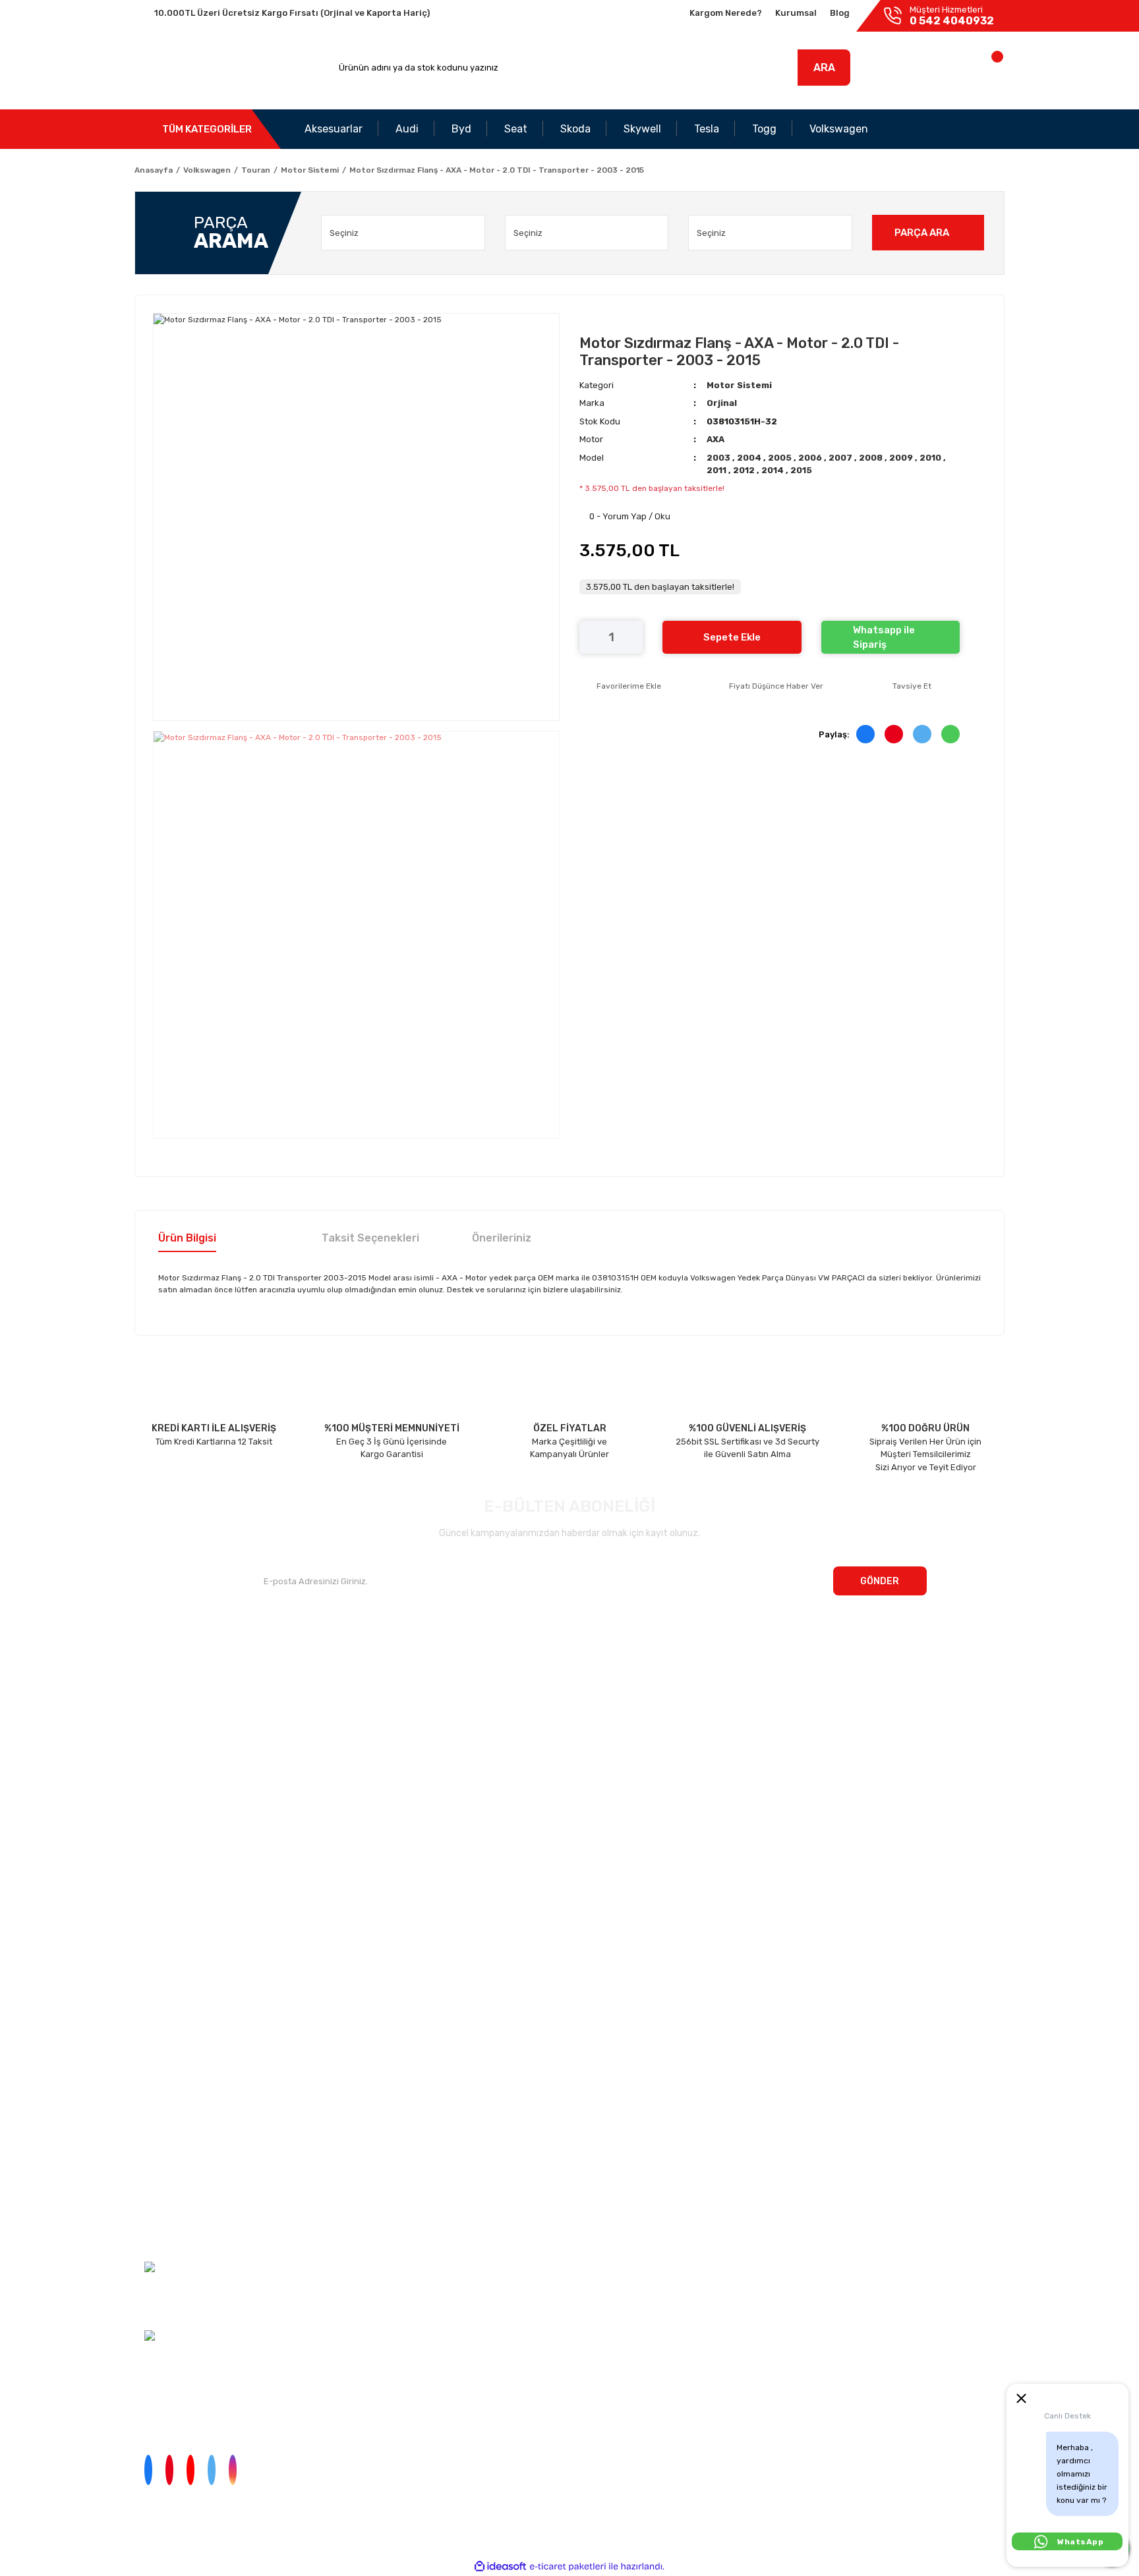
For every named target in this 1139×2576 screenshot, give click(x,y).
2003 (719, 458)
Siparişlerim (158, 1715)
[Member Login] (911, 71)
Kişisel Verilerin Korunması (166, 2160)
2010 (931, 458)
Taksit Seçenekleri (370, 1238)
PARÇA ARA (922, 233)
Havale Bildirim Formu (159, 2208)
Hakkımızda (158, 1664)
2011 (717, 470)
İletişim (149, 1689)
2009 (902, 458)
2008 (872, 458)
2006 (811, 458)
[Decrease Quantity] (589, 637)
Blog (840, 13)
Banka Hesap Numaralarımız (192, 1741)
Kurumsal (796, 13)
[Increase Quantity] (633, 637)
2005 (781, 458)
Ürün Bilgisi (187, 1238)
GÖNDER (880, 1581)
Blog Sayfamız (163, 1766)
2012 (745, 470)
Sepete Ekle (732, 637)
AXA (716, 439)
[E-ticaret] (568, 2567)
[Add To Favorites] (620, 686)
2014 (774, 470)
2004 (750, 458)
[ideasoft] (500, 2566)
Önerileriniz (502, 1238)
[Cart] (983, 71)
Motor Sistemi (739, 385)
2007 (841, 458)
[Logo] (196, 68)
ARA (824, 68)
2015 (801, 470)
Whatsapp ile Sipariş (884, 638)
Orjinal (722, 403)
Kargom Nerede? (726, 13)
